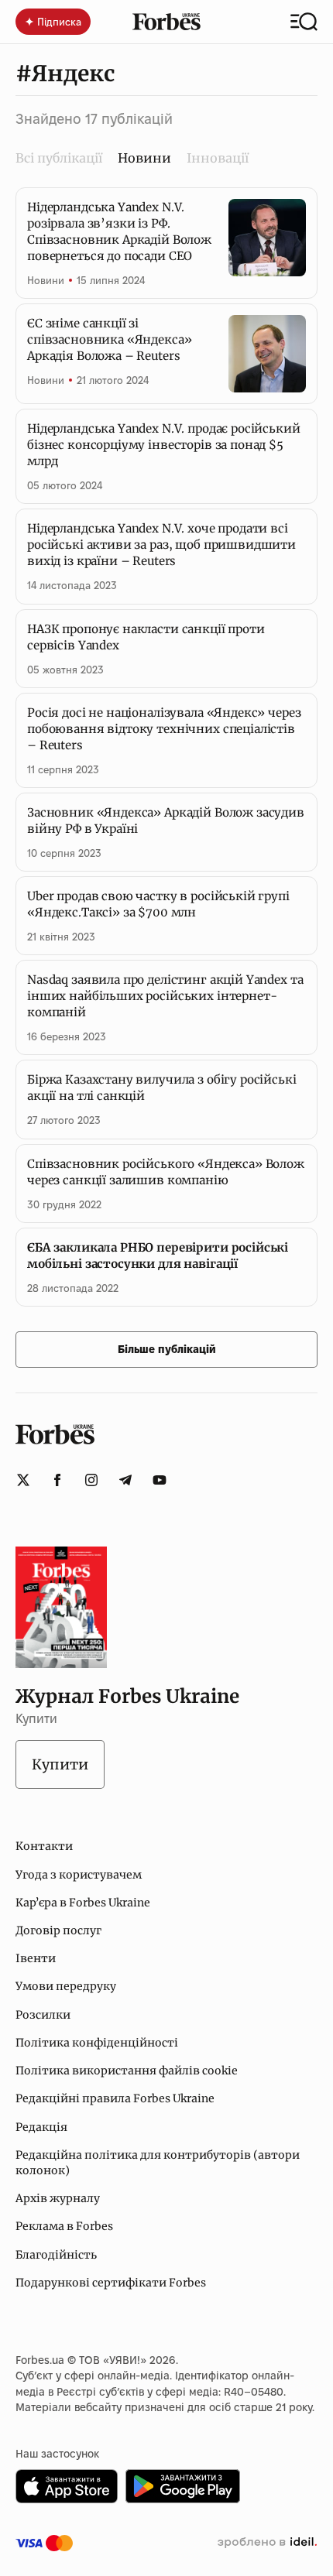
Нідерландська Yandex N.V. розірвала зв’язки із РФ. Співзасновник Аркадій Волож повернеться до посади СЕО (119, 231)
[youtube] (160, 1480)
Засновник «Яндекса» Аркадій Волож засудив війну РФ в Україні (166, 820)
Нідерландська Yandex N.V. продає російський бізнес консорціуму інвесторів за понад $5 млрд (164, 445)
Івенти (36, 1958)
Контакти (44, 1846)
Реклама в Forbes (64, 2226)
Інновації (218, 158)
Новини (46, 280)
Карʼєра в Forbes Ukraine (83, 1903)
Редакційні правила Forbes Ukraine (115, 2098)
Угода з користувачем (79, 1875)
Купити (60, 1764)
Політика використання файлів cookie (127, 2071)
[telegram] (125, 1480)
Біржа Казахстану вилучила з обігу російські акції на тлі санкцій (162, 1088)
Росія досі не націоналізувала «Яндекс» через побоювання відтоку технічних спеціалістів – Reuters (164, 729)
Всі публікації (59, 158)
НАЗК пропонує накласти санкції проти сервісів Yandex (146, 637)
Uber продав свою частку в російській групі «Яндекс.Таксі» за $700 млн (158, 904)
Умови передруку (66, 1986)
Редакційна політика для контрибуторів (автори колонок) (158, 2163)
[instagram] (91, 1480)
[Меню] (304, 22)
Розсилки (43, 2015)
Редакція (41, 2127)
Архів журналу (58, 2198)
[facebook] (57, 1480)
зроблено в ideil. (267, 2543)
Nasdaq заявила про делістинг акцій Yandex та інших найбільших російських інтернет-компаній (165, 996)
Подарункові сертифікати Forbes (111, 2283)
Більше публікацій (167, 1349)
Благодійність (56, 2255)
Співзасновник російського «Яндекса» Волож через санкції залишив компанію (166, 1172)
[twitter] (23, 1480)
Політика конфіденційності (97, 2043)
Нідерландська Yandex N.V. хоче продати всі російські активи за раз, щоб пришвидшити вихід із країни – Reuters (161, 545)
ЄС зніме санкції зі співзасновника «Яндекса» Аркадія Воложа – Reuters (109, 339)
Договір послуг (58, 1930)
